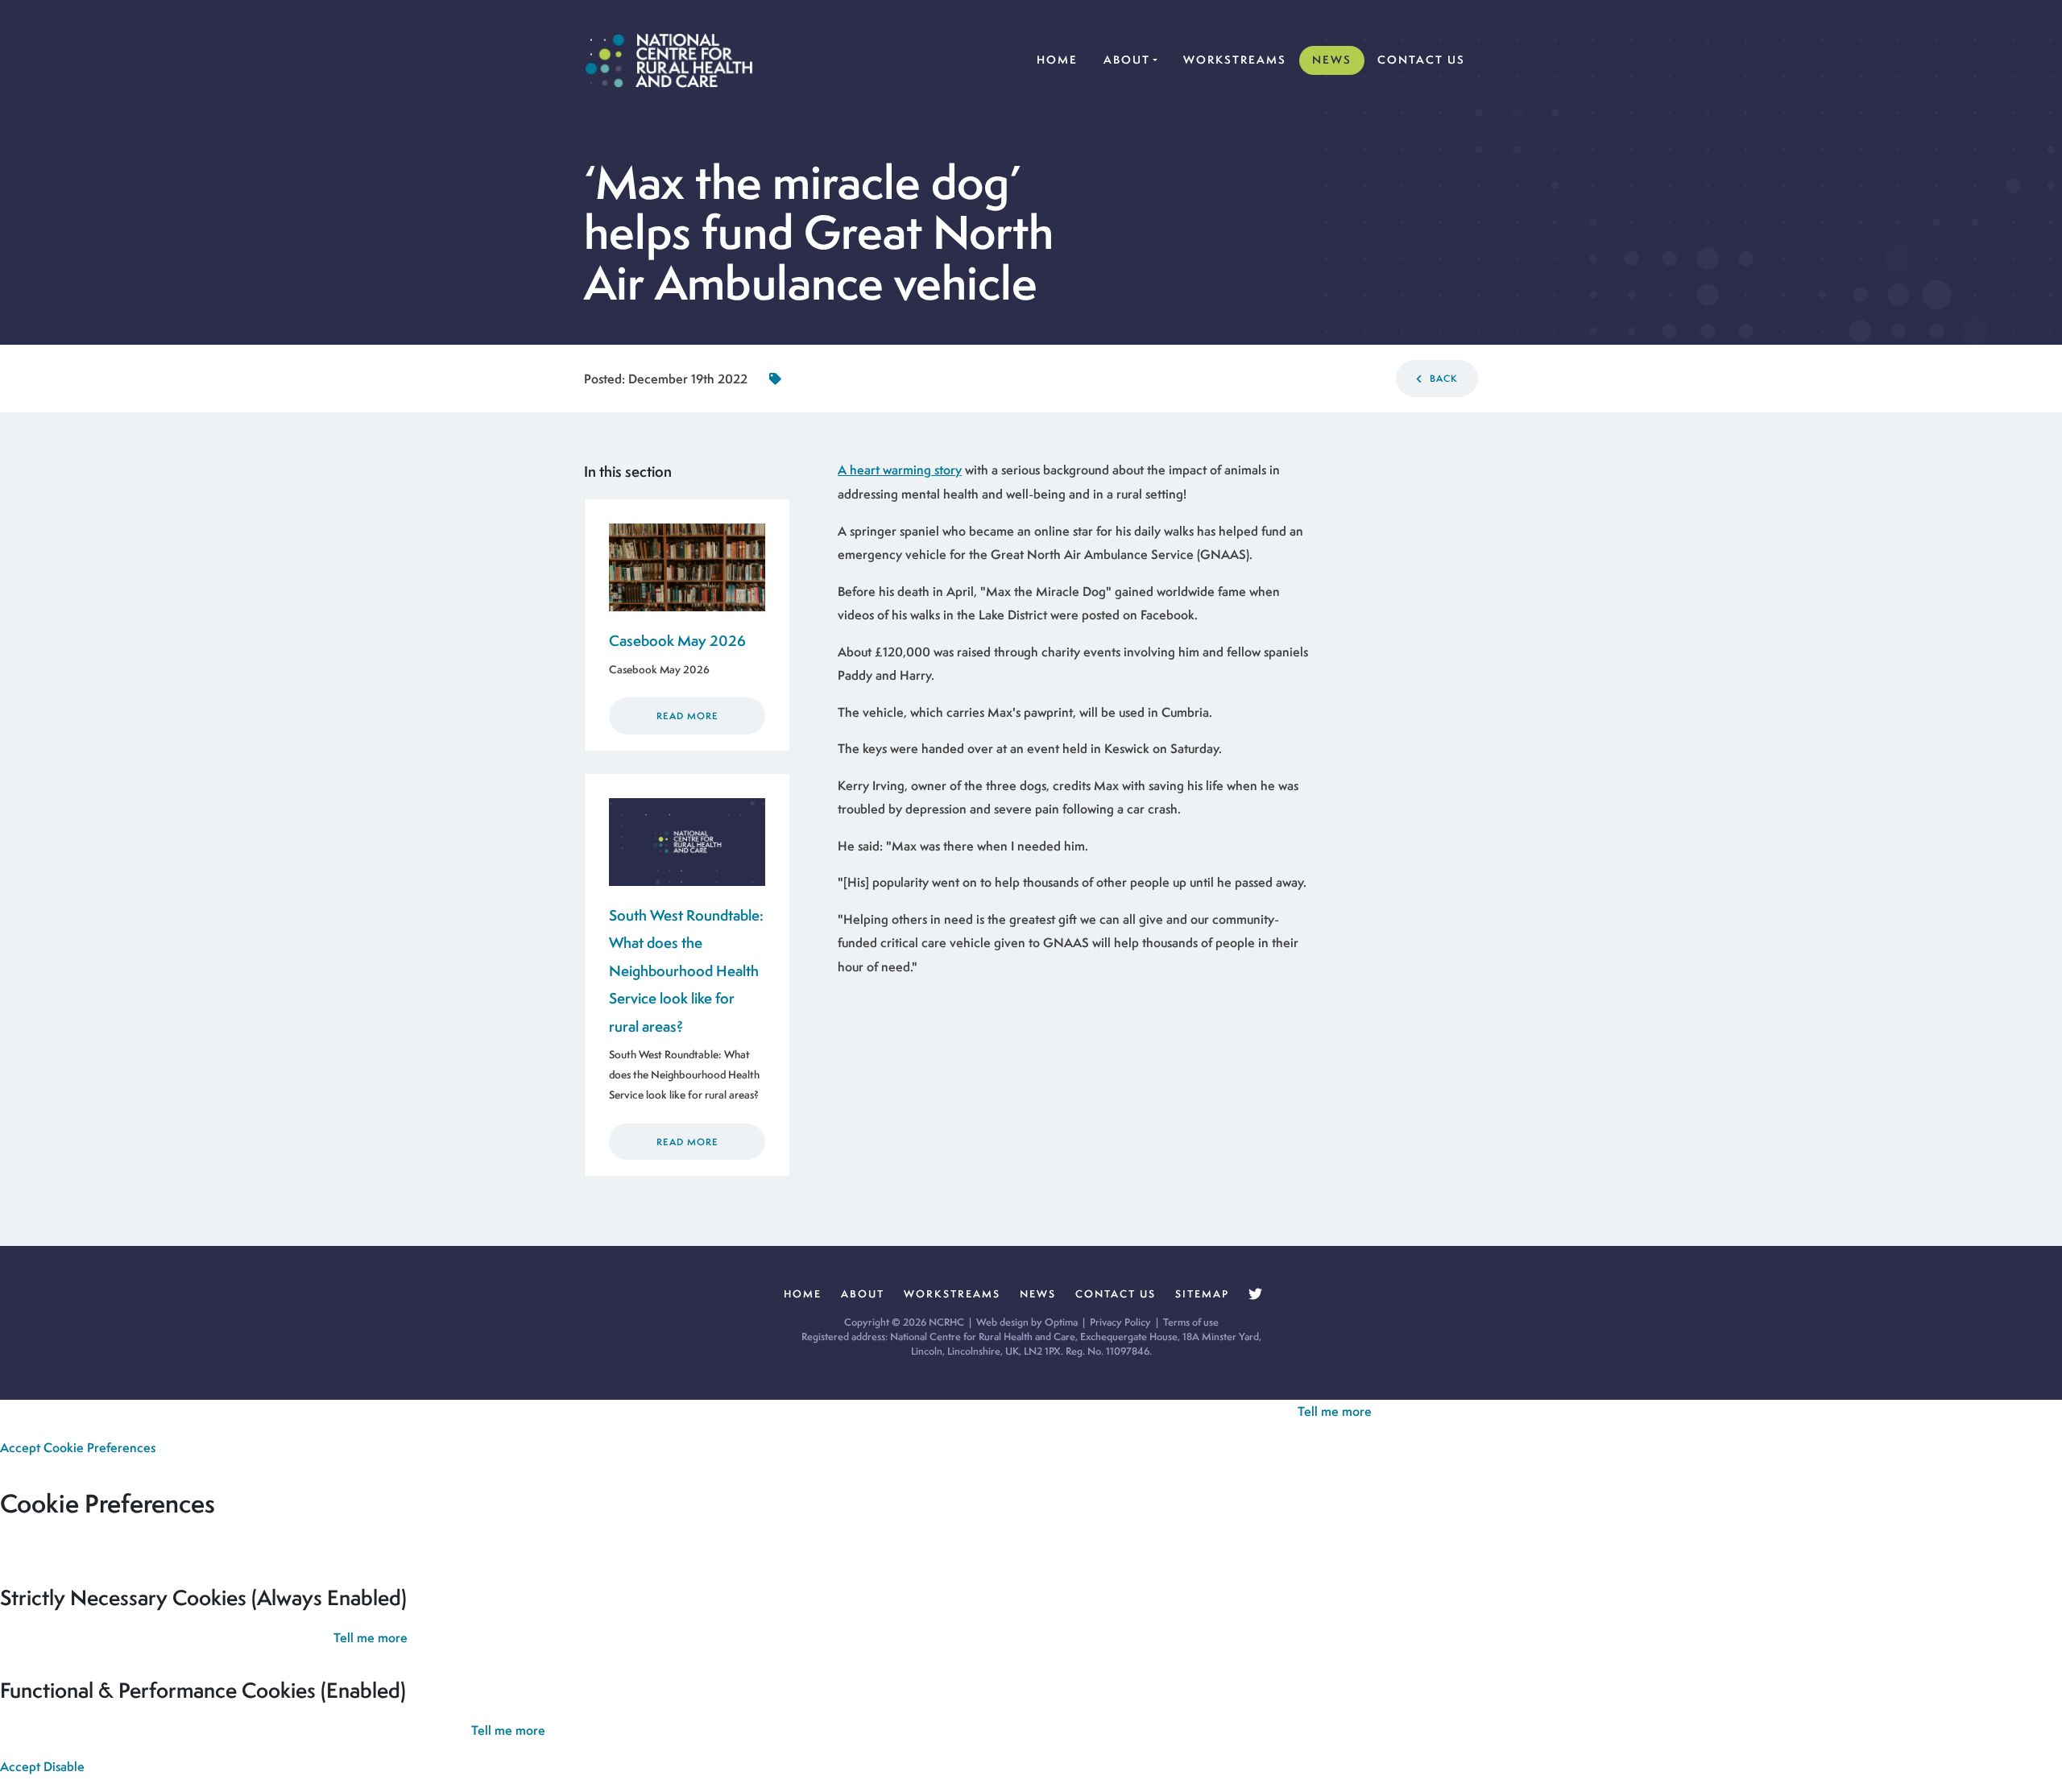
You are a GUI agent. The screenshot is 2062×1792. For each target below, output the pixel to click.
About (1127, 60)
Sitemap (1202, 1294)
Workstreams (1235, 60)
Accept (20, 1448)
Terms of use (1191, 1322)
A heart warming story (900, 470)
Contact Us (1421, 60)
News (1332, 60)
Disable (64, 1767)
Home (1060, 59)
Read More (687, 716)
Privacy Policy (1120, 1322)
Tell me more (1335, 1411)
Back (1442, 379)
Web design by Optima (1027, 1322)
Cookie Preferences (99, 1448)
